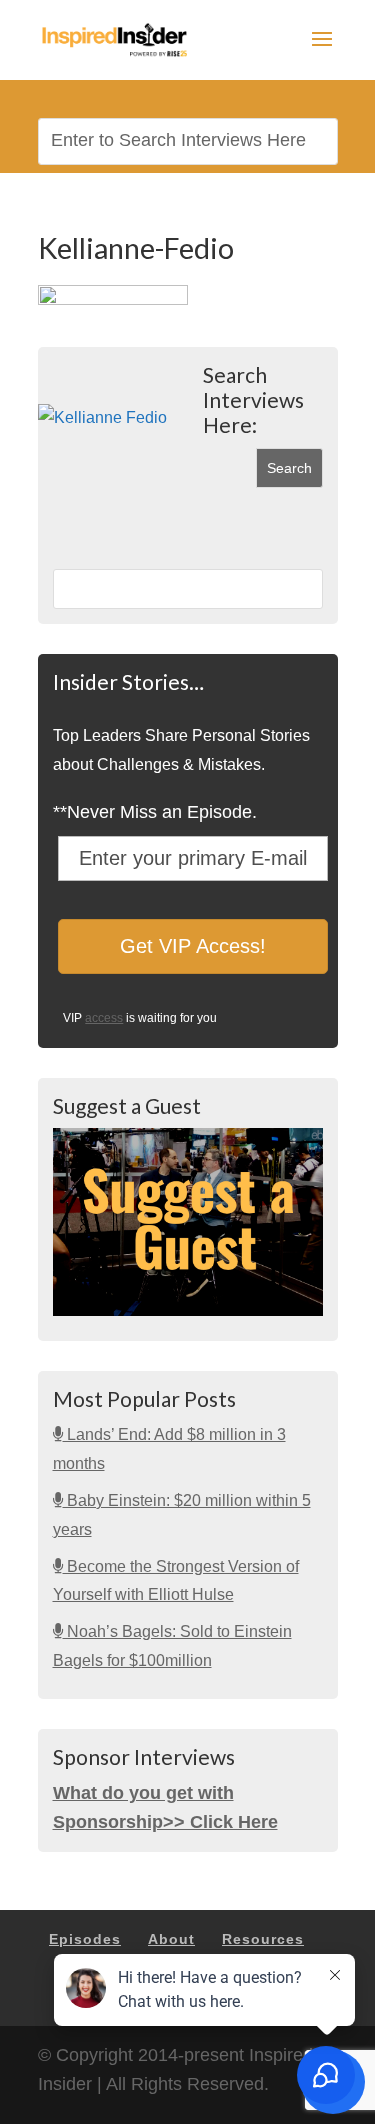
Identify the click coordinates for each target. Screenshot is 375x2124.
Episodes (85, 1939)
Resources (263, 1939)
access (104, 1018)
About (171, 1939)
